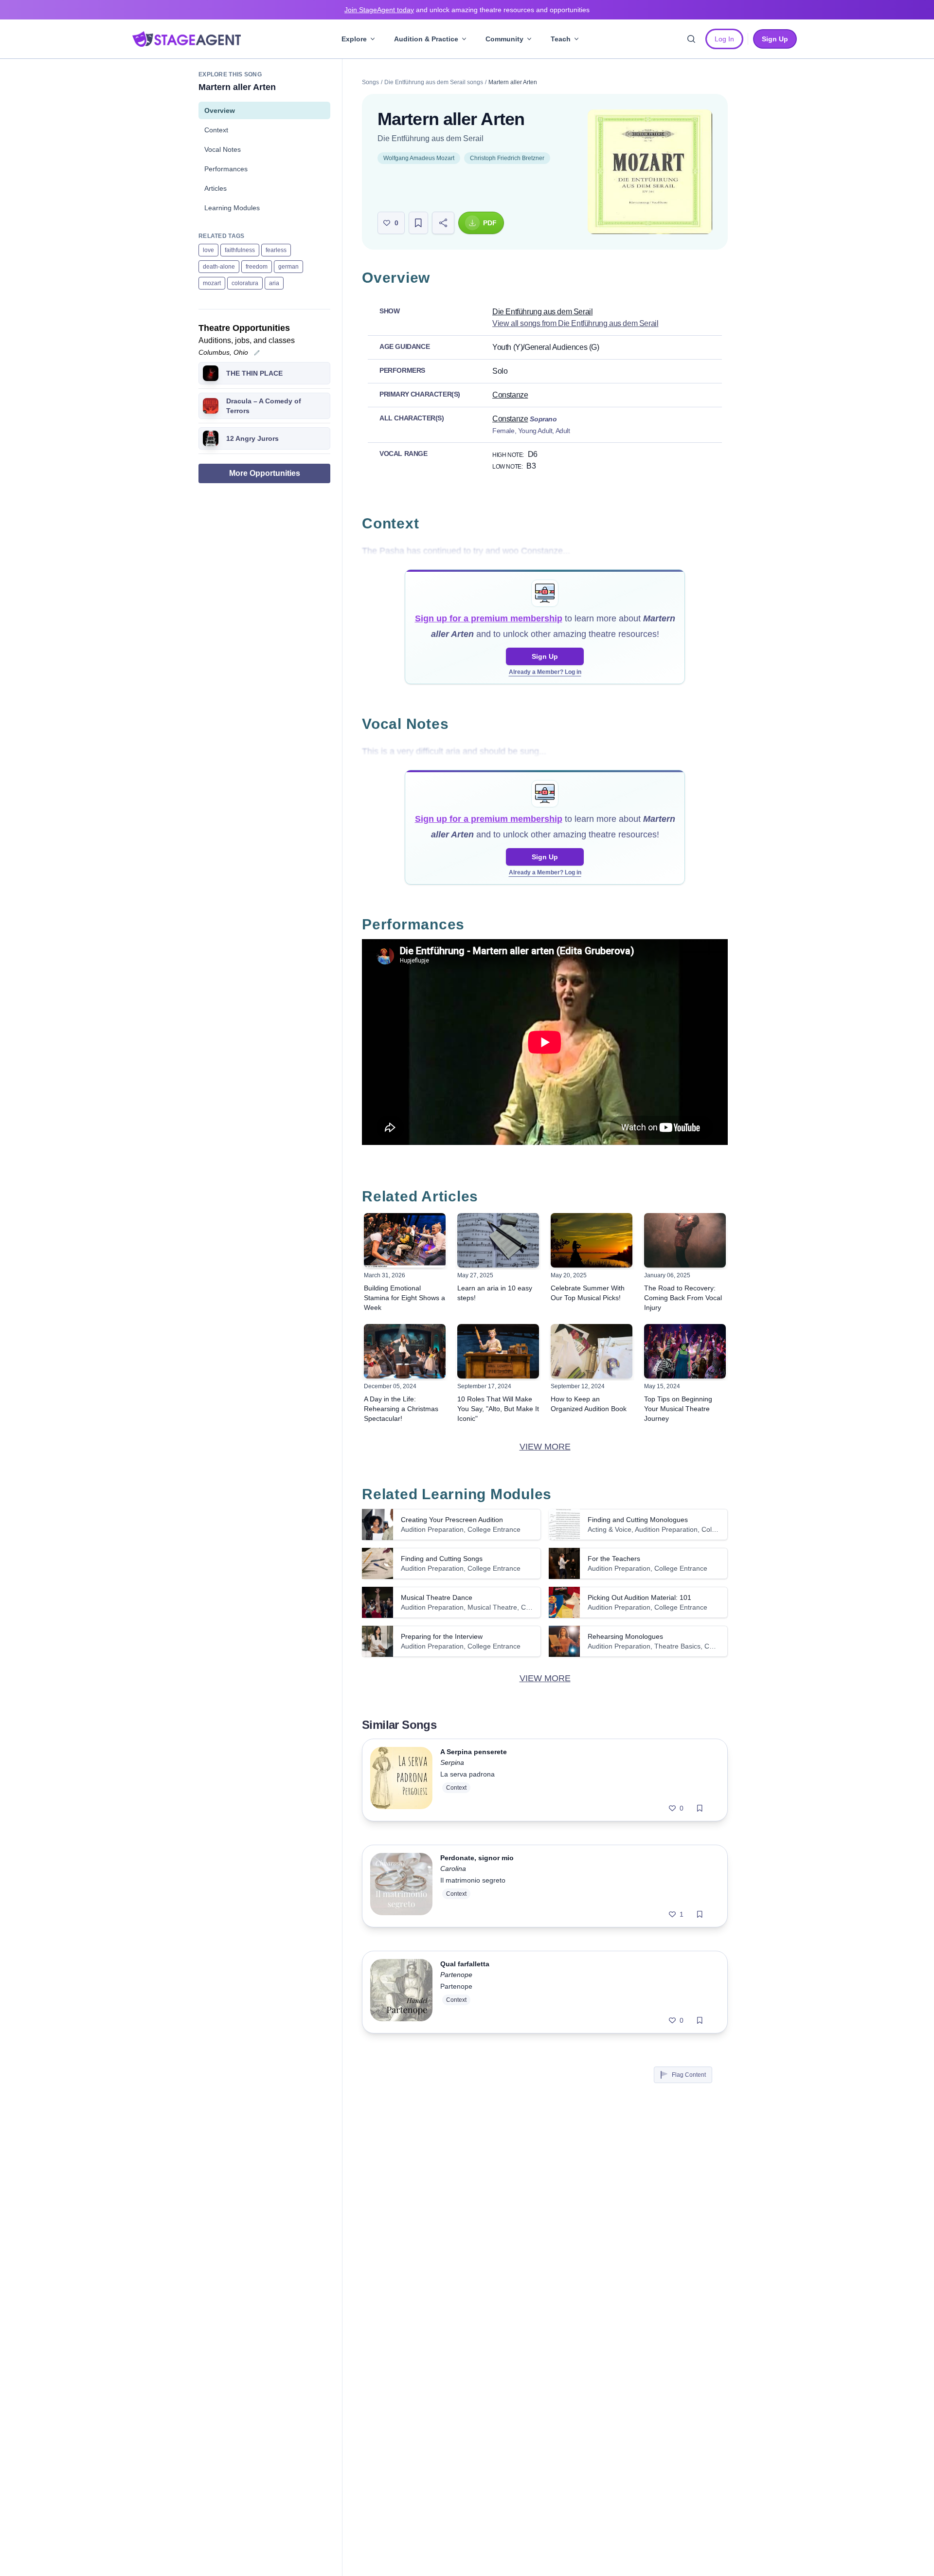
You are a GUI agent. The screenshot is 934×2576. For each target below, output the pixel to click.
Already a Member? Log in (545, 672)
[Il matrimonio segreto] (401, 1886)
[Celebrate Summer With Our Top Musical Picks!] (592, 1240)
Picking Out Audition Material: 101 (639, 1597)
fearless (276, 250)
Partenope (456, 1975)
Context (216, 130)
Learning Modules (232, 208)
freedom (257, 267)
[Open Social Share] (443, 223)
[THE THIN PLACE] (211, 373)
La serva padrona (467, 1774)
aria (274, 283)
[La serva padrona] (401, 1780)
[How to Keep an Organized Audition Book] (592, 1351)
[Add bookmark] (700, 1808)
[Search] (691, 39)
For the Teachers (614, 1559)
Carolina (453, 1869)
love (208, 250)
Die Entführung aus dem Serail (431, 138)
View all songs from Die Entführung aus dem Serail (575, 323)
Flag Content (689, 2075)
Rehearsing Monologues (625, 1636)
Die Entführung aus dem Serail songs (434, 82)
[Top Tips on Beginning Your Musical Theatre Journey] (685, 1351)
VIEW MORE (545, 1447)
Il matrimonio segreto (473, 1880)
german (288, 267)
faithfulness (240, 250)
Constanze (510, 395)
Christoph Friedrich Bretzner (507, 158)
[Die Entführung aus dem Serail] (650, 172)
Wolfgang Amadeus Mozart (419, 158)
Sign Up (545, 656)
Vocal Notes (223, 149)
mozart (212, 283)
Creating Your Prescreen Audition (452, 1520)
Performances (226, 169)
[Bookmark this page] (418, 223)
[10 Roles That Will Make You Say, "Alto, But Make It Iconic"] (498, 1351)
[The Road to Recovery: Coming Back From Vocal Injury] (685, 1240)
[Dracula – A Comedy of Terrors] (211, 406)
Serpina (452, 1762)
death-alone (219, 267)
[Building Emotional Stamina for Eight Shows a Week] (405, 1240)
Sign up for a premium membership (489, 618)
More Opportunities (265, 473)
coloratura (245, 283)
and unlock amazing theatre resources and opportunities (467, 10)
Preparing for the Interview (442, 1636)
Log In (724, 39)
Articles (216, 188)
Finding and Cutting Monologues (638, 1520)
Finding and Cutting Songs (442, 1559)
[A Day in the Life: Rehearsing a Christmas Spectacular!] (405, 1351)
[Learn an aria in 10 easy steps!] (498, 1240)
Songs (370, 82)
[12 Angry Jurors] (211, 438)
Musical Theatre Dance (437, 1597)
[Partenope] (401, 1992)
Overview (220, 110)
